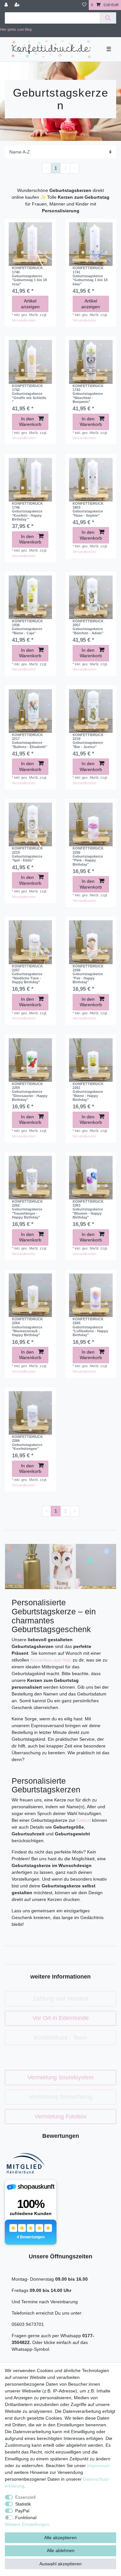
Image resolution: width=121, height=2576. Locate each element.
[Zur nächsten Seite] (75, 168)
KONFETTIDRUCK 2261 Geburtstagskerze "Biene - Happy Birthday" (88, 1092)
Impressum (99, 2465)
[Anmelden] (7, 5)
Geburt (84, 1820)
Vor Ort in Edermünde (61, 2018)
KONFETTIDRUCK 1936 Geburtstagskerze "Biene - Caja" (27, 627)
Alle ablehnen (61, 2550)
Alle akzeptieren (60, 2538)
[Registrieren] (18, 5)
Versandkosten (24, 320)
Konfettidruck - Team (60, 2038)
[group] (30, 244)
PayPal (22, 2511)
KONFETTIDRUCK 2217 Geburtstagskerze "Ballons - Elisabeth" (30, 741)
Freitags (21, 2290)
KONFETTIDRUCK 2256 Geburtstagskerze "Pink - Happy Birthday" (88, 856)
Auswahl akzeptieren (60, 2564)
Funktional (26, 2518)
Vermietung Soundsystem (60, 2077)
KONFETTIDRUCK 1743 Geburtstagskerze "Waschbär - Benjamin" (88, 394)
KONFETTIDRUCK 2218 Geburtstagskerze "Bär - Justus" (88, 741)
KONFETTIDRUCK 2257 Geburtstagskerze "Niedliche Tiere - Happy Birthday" (27, 974)
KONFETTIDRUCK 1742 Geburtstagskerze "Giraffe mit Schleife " (29, 394)
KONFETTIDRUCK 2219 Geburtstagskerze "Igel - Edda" (27, 854)
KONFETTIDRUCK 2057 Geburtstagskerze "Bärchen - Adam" (88, 627)
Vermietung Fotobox (60, 2117)
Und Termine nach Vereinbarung (45, 2302)
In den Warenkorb (30, 422)
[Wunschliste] (84, 5)
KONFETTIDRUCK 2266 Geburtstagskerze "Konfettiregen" (27, 1443)
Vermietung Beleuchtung (61, 2097)
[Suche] (108, 18)
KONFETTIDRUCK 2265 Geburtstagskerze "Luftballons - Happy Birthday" (90, 1327)
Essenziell (25, 2497)
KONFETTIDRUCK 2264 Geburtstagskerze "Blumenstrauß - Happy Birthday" (27, 1327)
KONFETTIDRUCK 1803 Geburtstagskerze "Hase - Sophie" (88, 509)
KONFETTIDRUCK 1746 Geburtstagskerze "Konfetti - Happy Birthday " (27, 511)
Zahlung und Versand (60, 1999)
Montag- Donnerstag (33, 2279)
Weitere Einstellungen (27, 2524)
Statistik (23, 2504)
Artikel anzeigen (30, 304)
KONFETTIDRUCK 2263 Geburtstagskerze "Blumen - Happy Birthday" (88, 1209)
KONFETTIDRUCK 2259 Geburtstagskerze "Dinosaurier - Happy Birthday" (30, 1092)
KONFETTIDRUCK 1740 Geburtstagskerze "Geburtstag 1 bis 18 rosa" (29, 276)
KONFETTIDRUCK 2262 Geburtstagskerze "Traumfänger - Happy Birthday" (27, 1209)
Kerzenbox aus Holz (51, 1660)
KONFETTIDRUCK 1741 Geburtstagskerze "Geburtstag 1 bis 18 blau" (90, 276)
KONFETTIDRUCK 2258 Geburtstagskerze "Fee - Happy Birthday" (88, 974)
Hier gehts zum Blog (16, 29)
